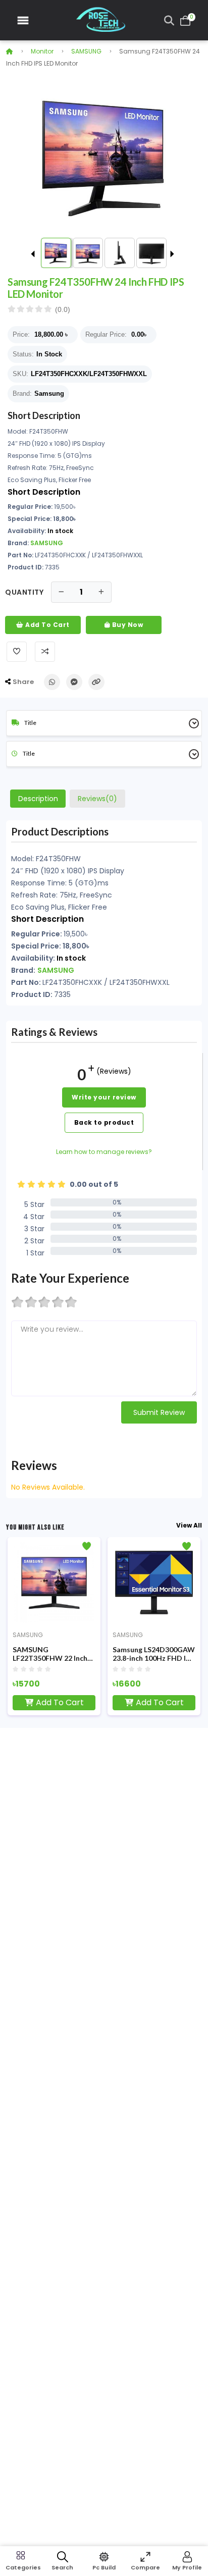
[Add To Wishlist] (17, 652)
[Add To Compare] (45, 652)
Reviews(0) (97, 799)
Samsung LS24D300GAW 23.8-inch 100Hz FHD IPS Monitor (154, 1654)
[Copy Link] (96, 682)
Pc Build (104, 2567)
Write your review (104, 1097)
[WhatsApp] (52, 682)
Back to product (104, 1122)
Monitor (42, 51)
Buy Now (126, 625)
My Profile (187, 2567)
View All (189, 1525)
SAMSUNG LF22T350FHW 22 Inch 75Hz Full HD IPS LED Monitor (50, 1654)
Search (62, 2567)
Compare (145, 2567)
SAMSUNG (86, 51)
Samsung (49, 393)
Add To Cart (47, 625)
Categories (21, 2567)
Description (38, 799)
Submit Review (159, 1412)
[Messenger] (74, 682)
